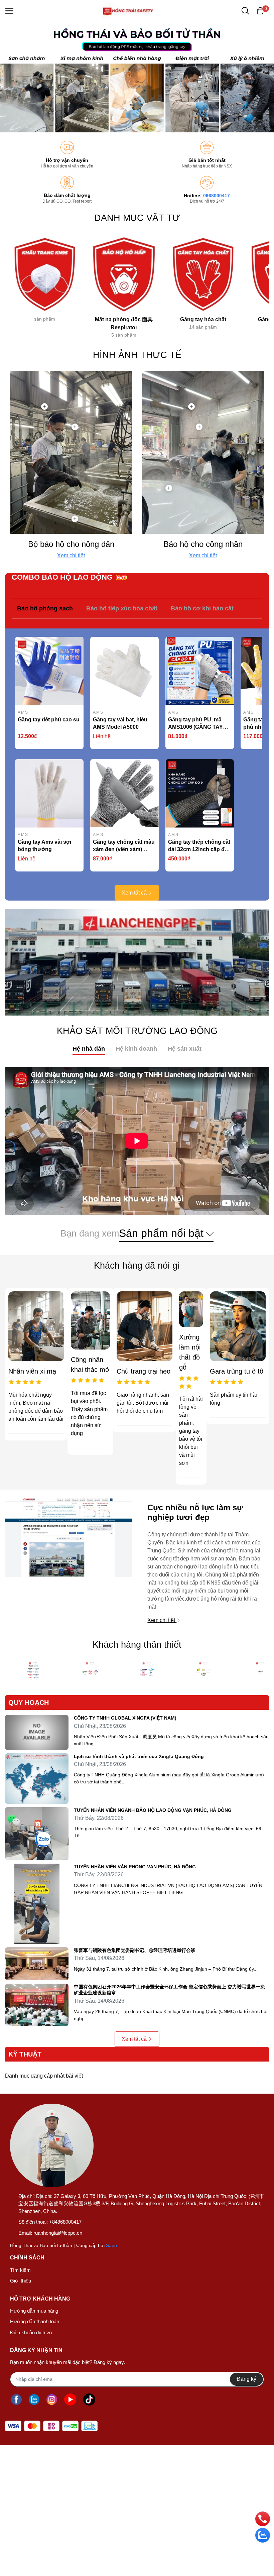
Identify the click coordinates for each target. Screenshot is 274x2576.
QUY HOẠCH (29, 1703)
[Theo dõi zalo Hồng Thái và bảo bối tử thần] (34, 2400)
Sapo (111, 2245)
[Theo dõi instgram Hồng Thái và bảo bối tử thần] (52, 2400)
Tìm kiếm (20, 2270)
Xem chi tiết (71, 555)
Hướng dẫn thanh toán (35, 2321)
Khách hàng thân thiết (137, 1645)
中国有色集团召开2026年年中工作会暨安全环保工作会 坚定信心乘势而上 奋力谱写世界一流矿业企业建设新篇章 (169, 1990)
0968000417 (217, 196)
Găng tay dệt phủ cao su (49, 720)
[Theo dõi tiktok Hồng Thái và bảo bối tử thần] (89, 2400)
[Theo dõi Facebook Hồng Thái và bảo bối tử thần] (16, 2400)
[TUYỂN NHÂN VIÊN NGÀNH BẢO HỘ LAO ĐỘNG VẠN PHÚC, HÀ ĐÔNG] (37, 1834)
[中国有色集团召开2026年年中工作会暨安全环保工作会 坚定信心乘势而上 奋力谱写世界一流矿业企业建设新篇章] (37, 2005)
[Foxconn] (33, 1672)
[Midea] (90, 1672)
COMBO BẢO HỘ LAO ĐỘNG (62, 577)
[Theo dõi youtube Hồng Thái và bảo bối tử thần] (70, 2400)
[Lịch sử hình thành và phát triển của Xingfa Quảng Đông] (37, 1779)
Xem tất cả (134, 893)
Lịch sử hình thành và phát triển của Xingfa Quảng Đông (139, 1756)
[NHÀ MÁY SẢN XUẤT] (137, 962)
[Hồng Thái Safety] (137, 77)
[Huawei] (147, 1672)
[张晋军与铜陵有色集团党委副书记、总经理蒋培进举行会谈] (37, 1964)
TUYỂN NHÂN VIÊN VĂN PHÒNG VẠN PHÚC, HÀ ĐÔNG (135, 1867)
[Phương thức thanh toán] (51, 2426)
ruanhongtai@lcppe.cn (58, 2233)
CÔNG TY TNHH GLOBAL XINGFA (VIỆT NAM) (125, 1718)
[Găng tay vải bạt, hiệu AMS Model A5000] (124, 671)
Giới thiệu (21, 2281)
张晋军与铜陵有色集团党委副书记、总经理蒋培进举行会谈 (135, 1950)
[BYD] (204, 1672)
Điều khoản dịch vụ (31, 2332)
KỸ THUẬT (25, 2054)
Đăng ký (246, 2379)
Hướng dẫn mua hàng (34, 2311)
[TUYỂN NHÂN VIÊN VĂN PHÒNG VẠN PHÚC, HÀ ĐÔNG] (37, 1904)
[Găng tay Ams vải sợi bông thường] (49, 793)
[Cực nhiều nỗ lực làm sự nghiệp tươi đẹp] (68, 1564)
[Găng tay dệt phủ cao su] (49, 671)
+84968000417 (65, 2222)
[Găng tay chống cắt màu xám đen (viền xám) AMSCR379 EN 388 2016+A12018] (124, 793)
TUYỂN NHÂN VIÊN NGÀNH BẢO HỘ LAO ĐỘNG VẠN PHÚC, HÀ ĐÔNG (153, 1810)
